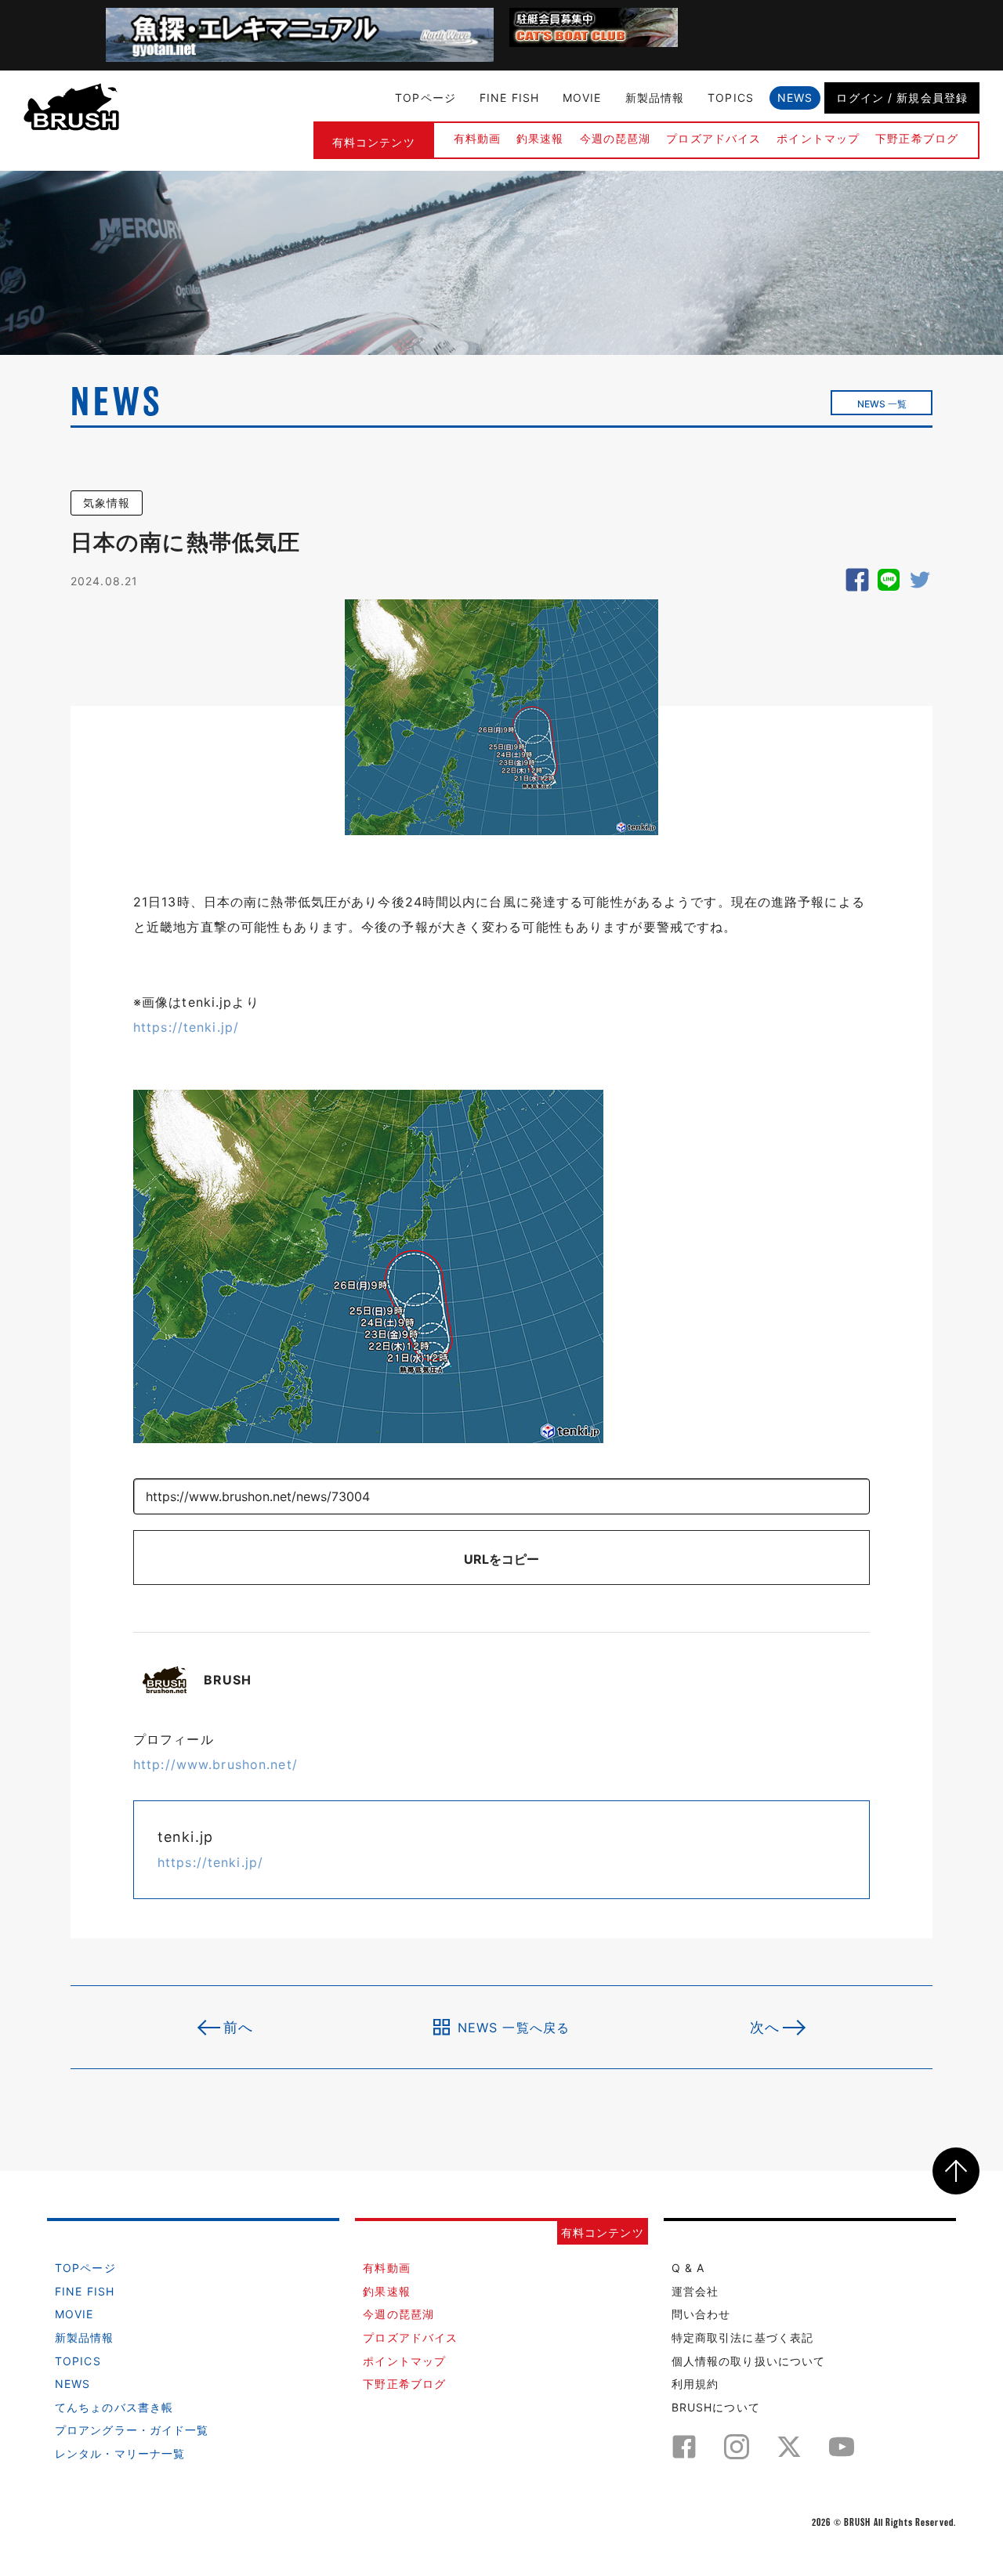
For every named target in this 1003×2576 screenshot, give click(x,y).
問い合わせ (701, 2314)
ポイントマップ (818, 138)
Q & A (688, 2268)
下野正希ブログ (917, 138)
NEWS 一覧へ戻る (514, 2027)
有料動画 (477, 138)
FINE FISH (509, 98)
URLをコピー (501, 1559)
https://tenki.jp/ (186, 1027)
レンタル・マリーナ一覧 (120, 2453)
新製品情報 (655, 98)
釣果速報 (540, 138)
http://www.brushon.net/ (215, 1764)
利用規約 (695, 2384)
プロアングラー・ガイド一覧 (132, 2430)
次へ (765, 2027)
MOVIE (582, 98)
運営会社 (695, 2291)
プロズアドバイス (713, 138)
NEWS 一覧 (882, 404)
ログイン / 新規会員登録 (902, 98)
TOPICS (731, 98)
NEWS (795, 98)
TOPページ (425, 98)
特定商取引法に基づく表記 (742, 2337)
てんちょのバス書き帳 (114, 2407)
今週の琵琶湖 (616, 138)
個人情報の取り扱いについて (749, 2361)
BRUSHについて (716, 2407)
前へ (238, 2027)
